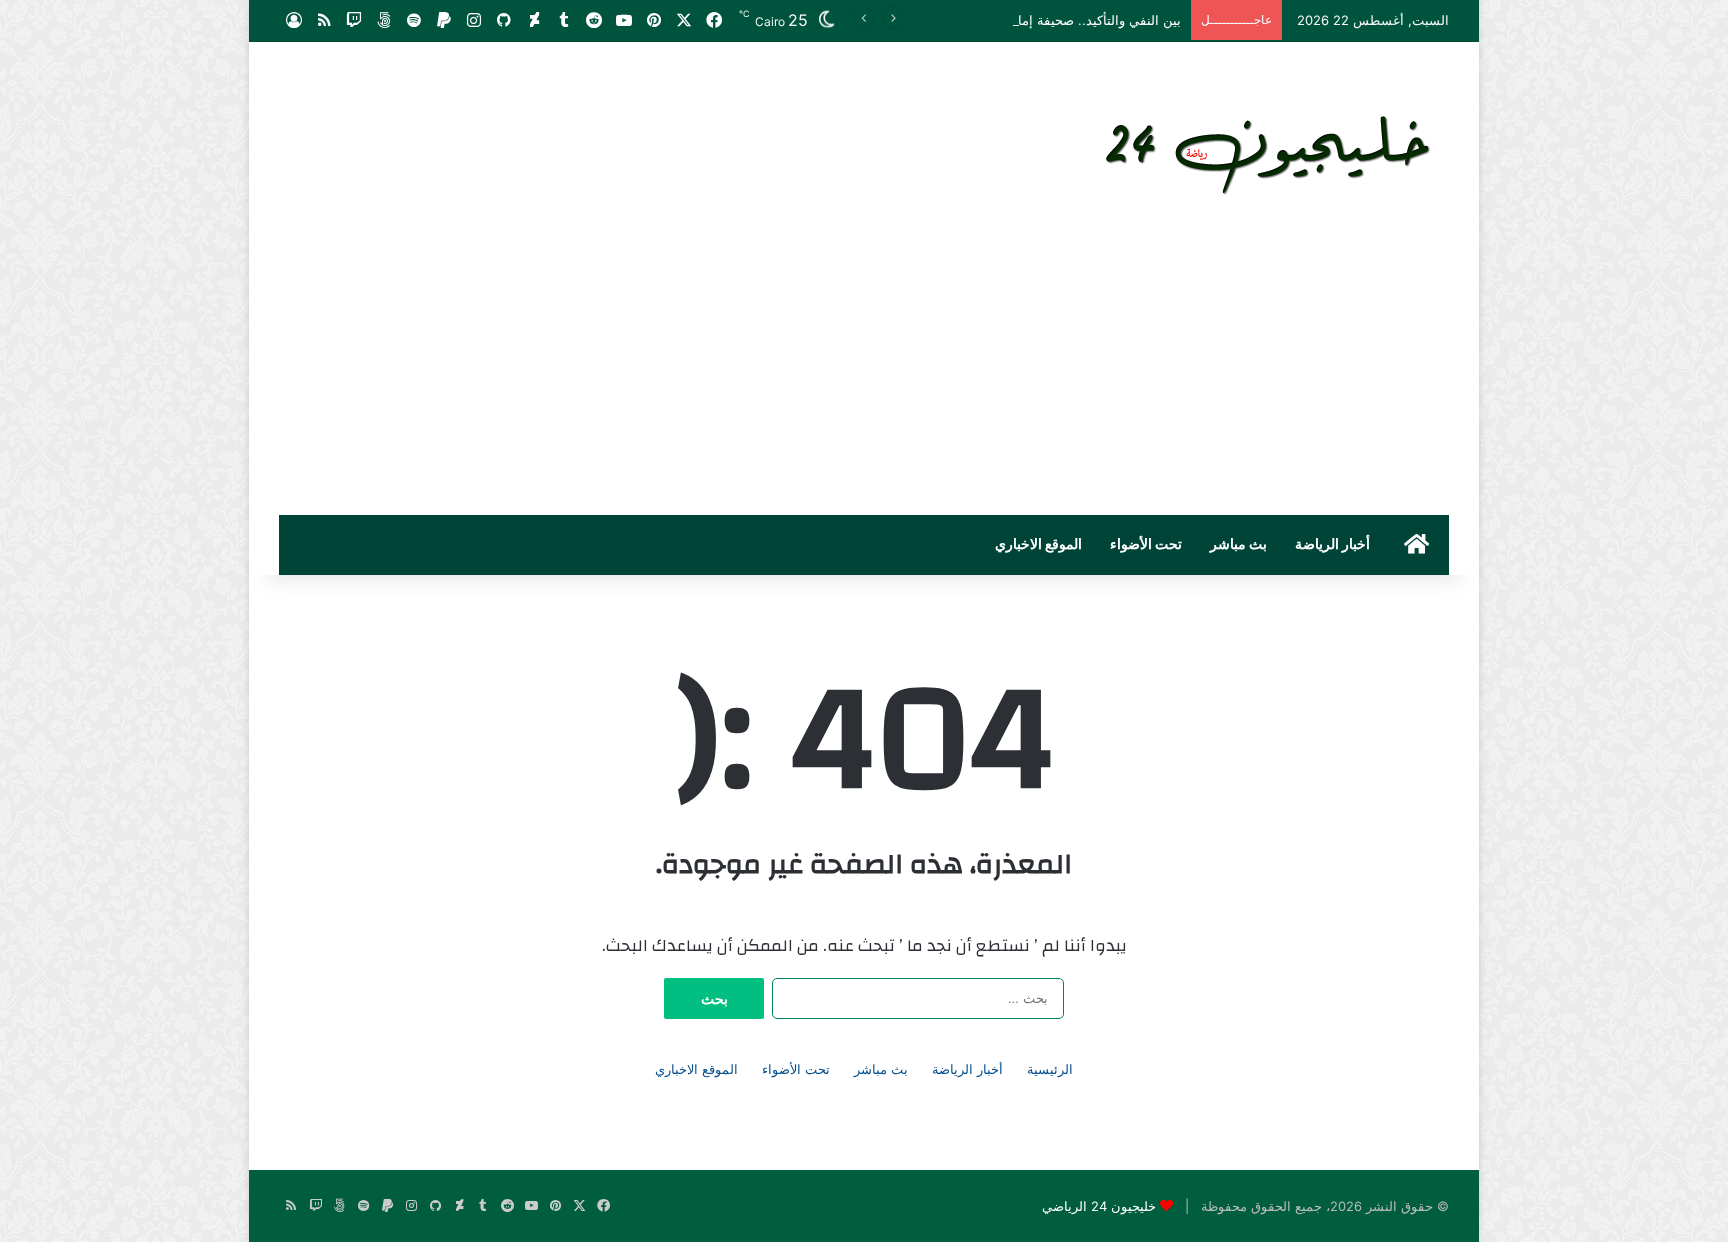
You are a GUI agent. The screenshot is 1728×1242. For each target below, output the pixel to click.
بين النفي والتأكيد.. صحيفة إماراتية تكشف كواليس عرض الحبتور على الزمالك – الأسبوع (942, 20)
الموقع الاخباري (1038, 545)
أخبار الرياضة (1332, 545)
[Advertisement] (864, 365)
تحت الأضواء (1146, 545)
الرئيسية (1050, 1069)
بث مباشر (1238, 545)
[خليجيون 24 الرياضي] (1272, 151)
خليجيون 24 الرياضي (1099, 1206)
